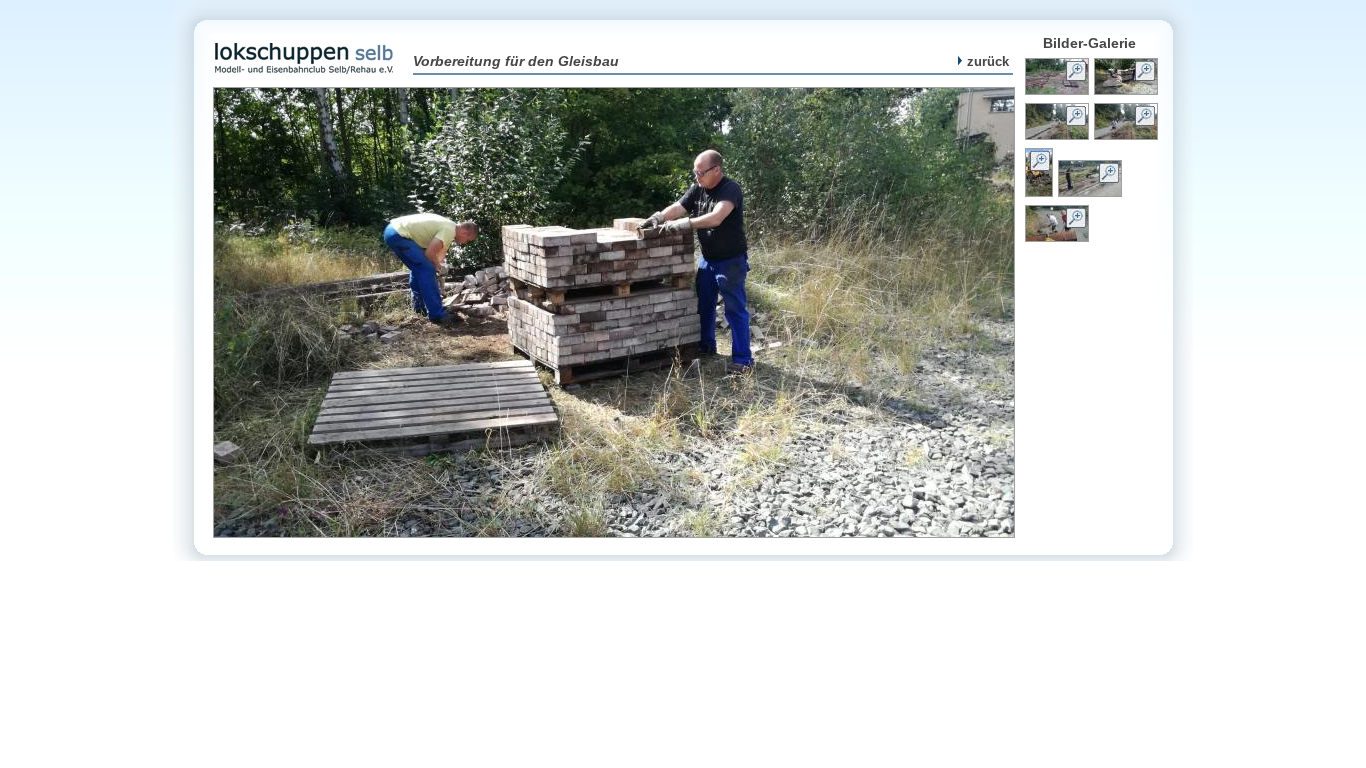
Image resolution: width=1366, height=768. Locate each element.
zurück (988, 61)
